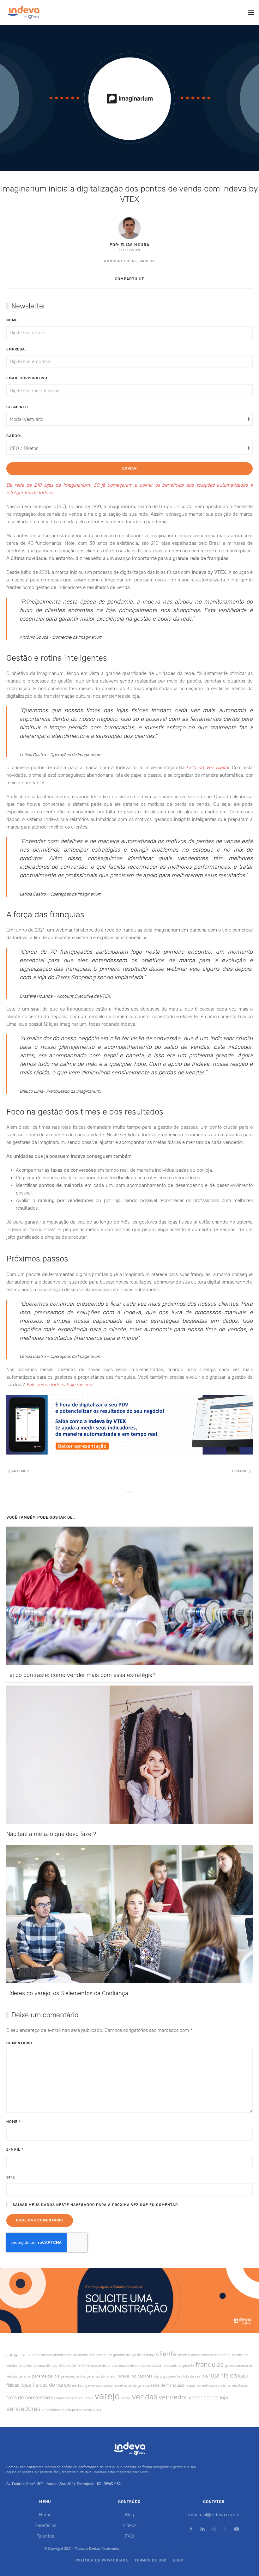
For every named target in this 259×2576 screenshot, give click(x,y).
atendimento (42, 2355)
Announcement (120, 261)
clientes (184, 2355)
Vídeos (129, 2525)
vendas (145, 2397)
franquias (210, 2364)
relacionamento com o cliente (208, 2386)
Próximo (240, 1471)
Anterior (20, 1471)
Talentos (45, 2536)
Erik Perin (169, 2549)
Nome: (13, 320)
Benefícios (45, 2525)
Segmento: (18, 407)
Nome (14, 2122)
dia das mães (56, 2366)
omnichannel (113, 2386)
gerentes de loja (73, 2376)
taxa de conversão (28, 2397)
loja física (223, 2375)
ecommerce (78, 2365)
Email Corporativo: (27, 378)
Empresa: (16, 349)
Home (45, 2515)
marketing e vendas (87, 2386)
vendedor (173, 2397)
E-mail (15, 2150)
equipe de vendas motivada (140, 2366)
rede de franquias (168, 2385)
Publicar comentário (40, 2220)
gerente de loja (46, 2376)
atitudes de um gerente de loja (113, 2355)
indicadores (141, 2376)
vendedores (23, 2409)
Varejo (147, 261)
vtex (97, 2410)
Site (11, 2177)
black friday (146, 2355)
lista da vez (192, 2376)
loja (205, 2376)
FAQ (129, 2536)
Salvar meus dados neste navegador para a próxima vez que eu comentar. (95, 2205)
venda (126, 2398)
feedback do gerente (178, 2366)
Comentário (19, 2043)
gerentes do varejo (101, 2376)
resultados (240, 2386)
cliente (166, 2354)
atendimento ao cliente (71, 2355)
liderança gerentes (168, 2376)
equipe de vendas (104, 2366)
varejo (107, 2396)
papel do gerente (137, 2386)
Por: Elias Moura (129, 245)
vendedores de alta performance (67, 2410)
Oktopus (209, 2549)
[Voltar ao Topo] (129, 1492)
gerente (25, 2376)
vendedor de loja (208, 2397)
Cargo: (14, 436)
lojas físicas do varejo (46, 2385)
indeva (123, 2376)
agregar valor (19, 2355)
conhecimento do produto (211, 2355)
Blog (129, 2515)
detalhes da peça (32, 2366)
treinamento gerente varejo (72, 2398)
